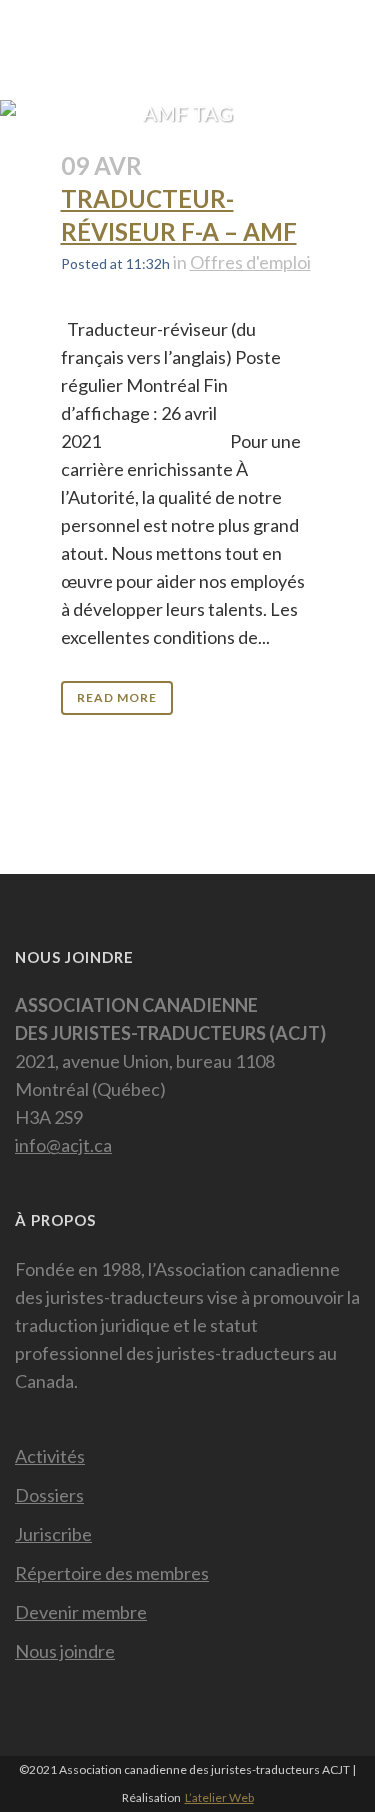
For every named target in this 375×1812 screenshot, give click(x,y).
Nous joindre (65, 1651)
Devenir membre (81, 1612)
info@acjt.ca (63, 1145)
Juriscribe (53, 1534)
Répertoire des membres (112, 1573)
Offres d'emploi (250, 262)
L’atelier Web (219, 1797)
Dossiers (49, 1495)
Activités (50, 1456)
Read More (117, 697)
